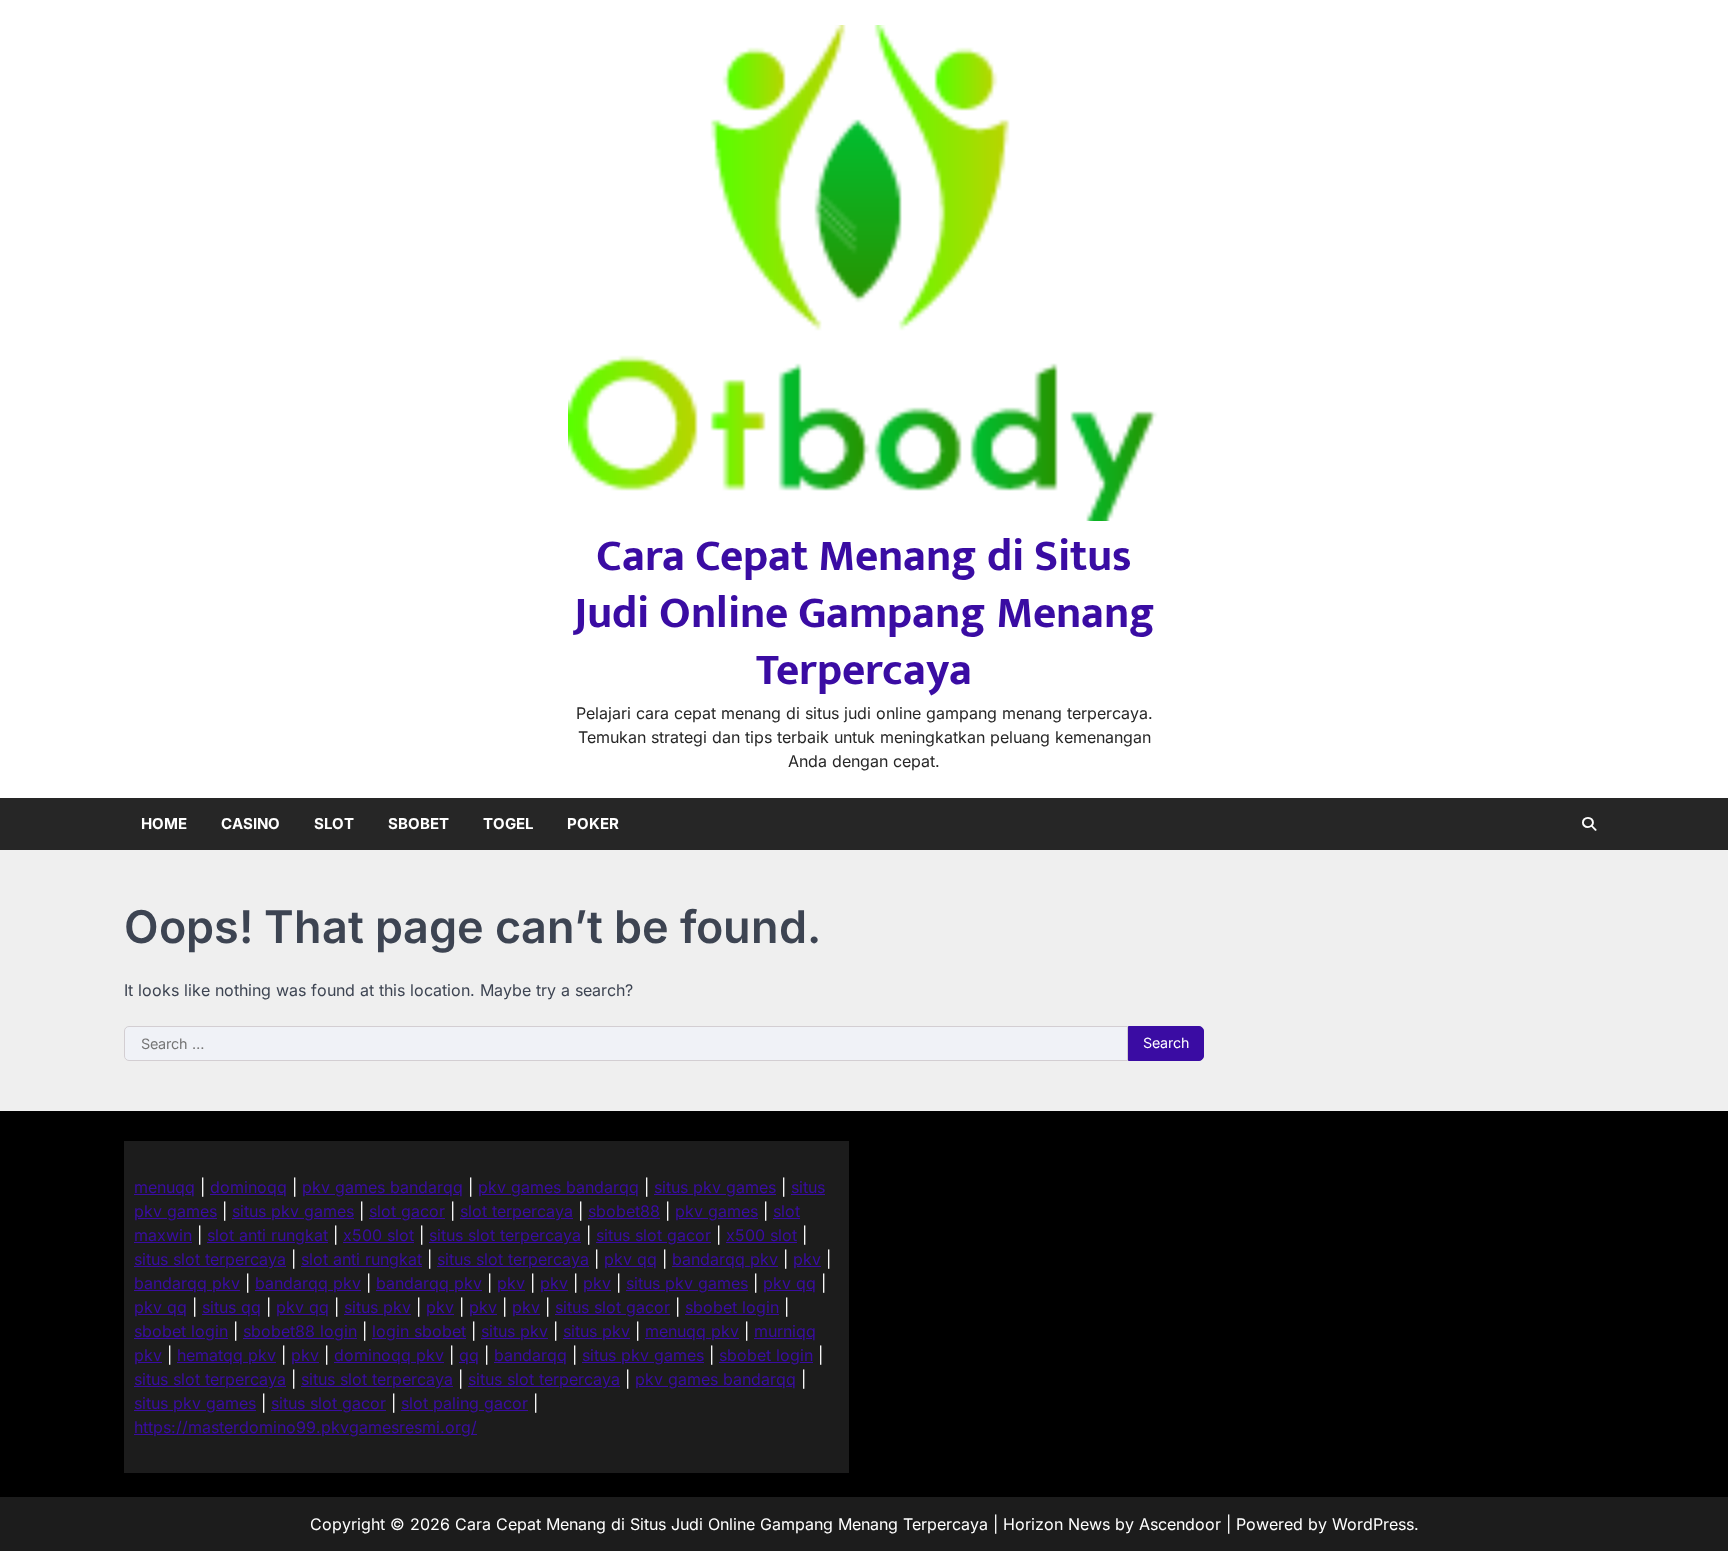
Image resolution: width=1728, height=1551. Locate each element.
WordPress (1373, 1524)
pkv (807, 1259)
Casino (250, 823)
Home (164, 823)
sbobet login (732, 1307)
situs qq (231, 1307)
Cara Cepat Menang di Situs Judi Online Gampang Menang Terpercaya (864, 613)
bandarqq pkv (725, 1259)
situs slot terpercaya (505, 1235)
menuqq (164, 1187)
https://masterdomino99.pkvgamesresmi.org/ (305, 1427)
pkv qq (630, 1259)
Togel (508, 823)
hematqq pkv (226, 1355)
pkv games (716, 1211)
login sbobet (419, 1331)
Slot (334, 823)
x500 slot (378, 1235)
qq (469, 1355)
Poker (593, 823)
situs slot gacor (653, 1235)
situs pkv (377, 1307)
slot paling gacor (464, 1403)
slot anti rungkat (267, 1235)
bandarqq (530, 1355)
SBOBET (418, 823)
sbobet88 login (300, 1331)
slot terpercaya (516, 1211)
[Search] (1589, 824)
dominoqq (248, 1187)
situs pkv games (715, 1187)
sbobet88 (624, 1211)
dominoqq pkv (389, 1355)
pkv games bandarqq (382, 1187)
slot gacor (407, 1211)
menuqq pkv (692, 1331)
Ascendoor (1180, 1524)
